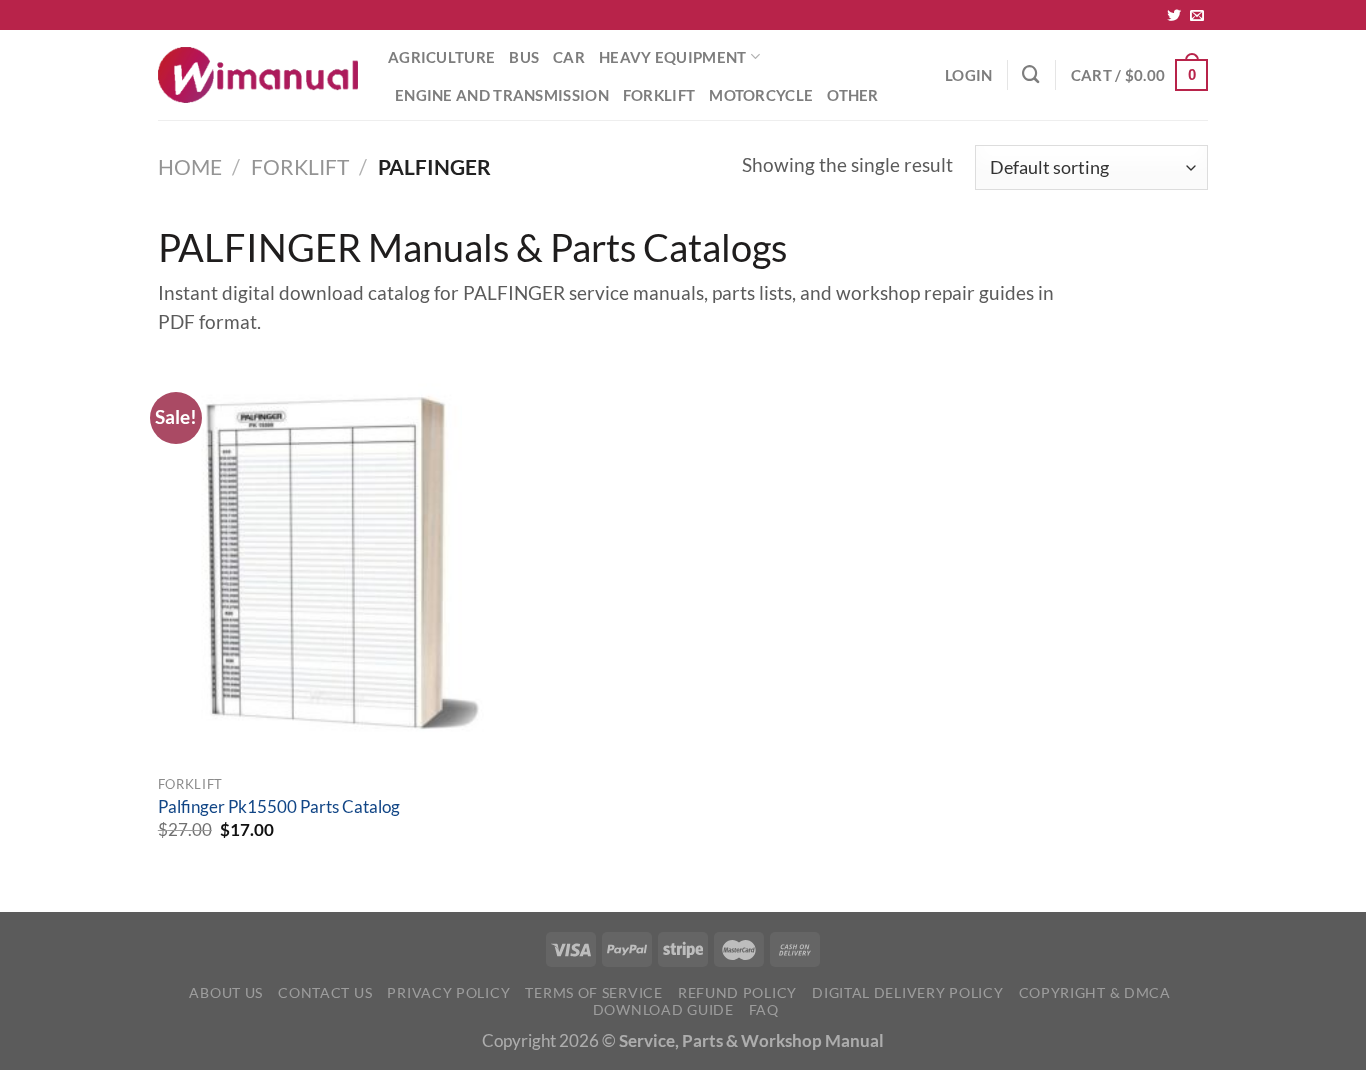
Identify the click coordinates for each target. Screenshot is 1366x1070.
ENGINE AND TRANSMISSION (502, 95)
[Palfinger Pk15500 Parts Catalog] (325, 563)
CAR (569, 57)
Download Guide (663, 1009)
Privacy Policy (448, 992)
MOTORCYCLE (761, 95)
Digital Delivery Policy (907, 992)
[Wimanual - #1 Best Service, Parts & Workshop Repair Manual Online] (258, 75)
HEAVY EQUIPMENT (672, 57)
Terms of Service (593, 992)
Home (190, 167)
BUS (524, 57)
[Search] (1031, 74)
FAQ (764, 1009)
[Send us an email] (1197, 16)
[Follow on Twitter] (1174, 16)
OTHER (853, 95)
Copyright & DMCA (1095, 992)
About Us (226, 992)
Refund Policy (737, 992)
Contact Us (325, 992)
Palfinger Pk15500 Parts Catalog (279, 807)
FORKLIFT (659, 95)
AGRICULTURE (441, 57)
